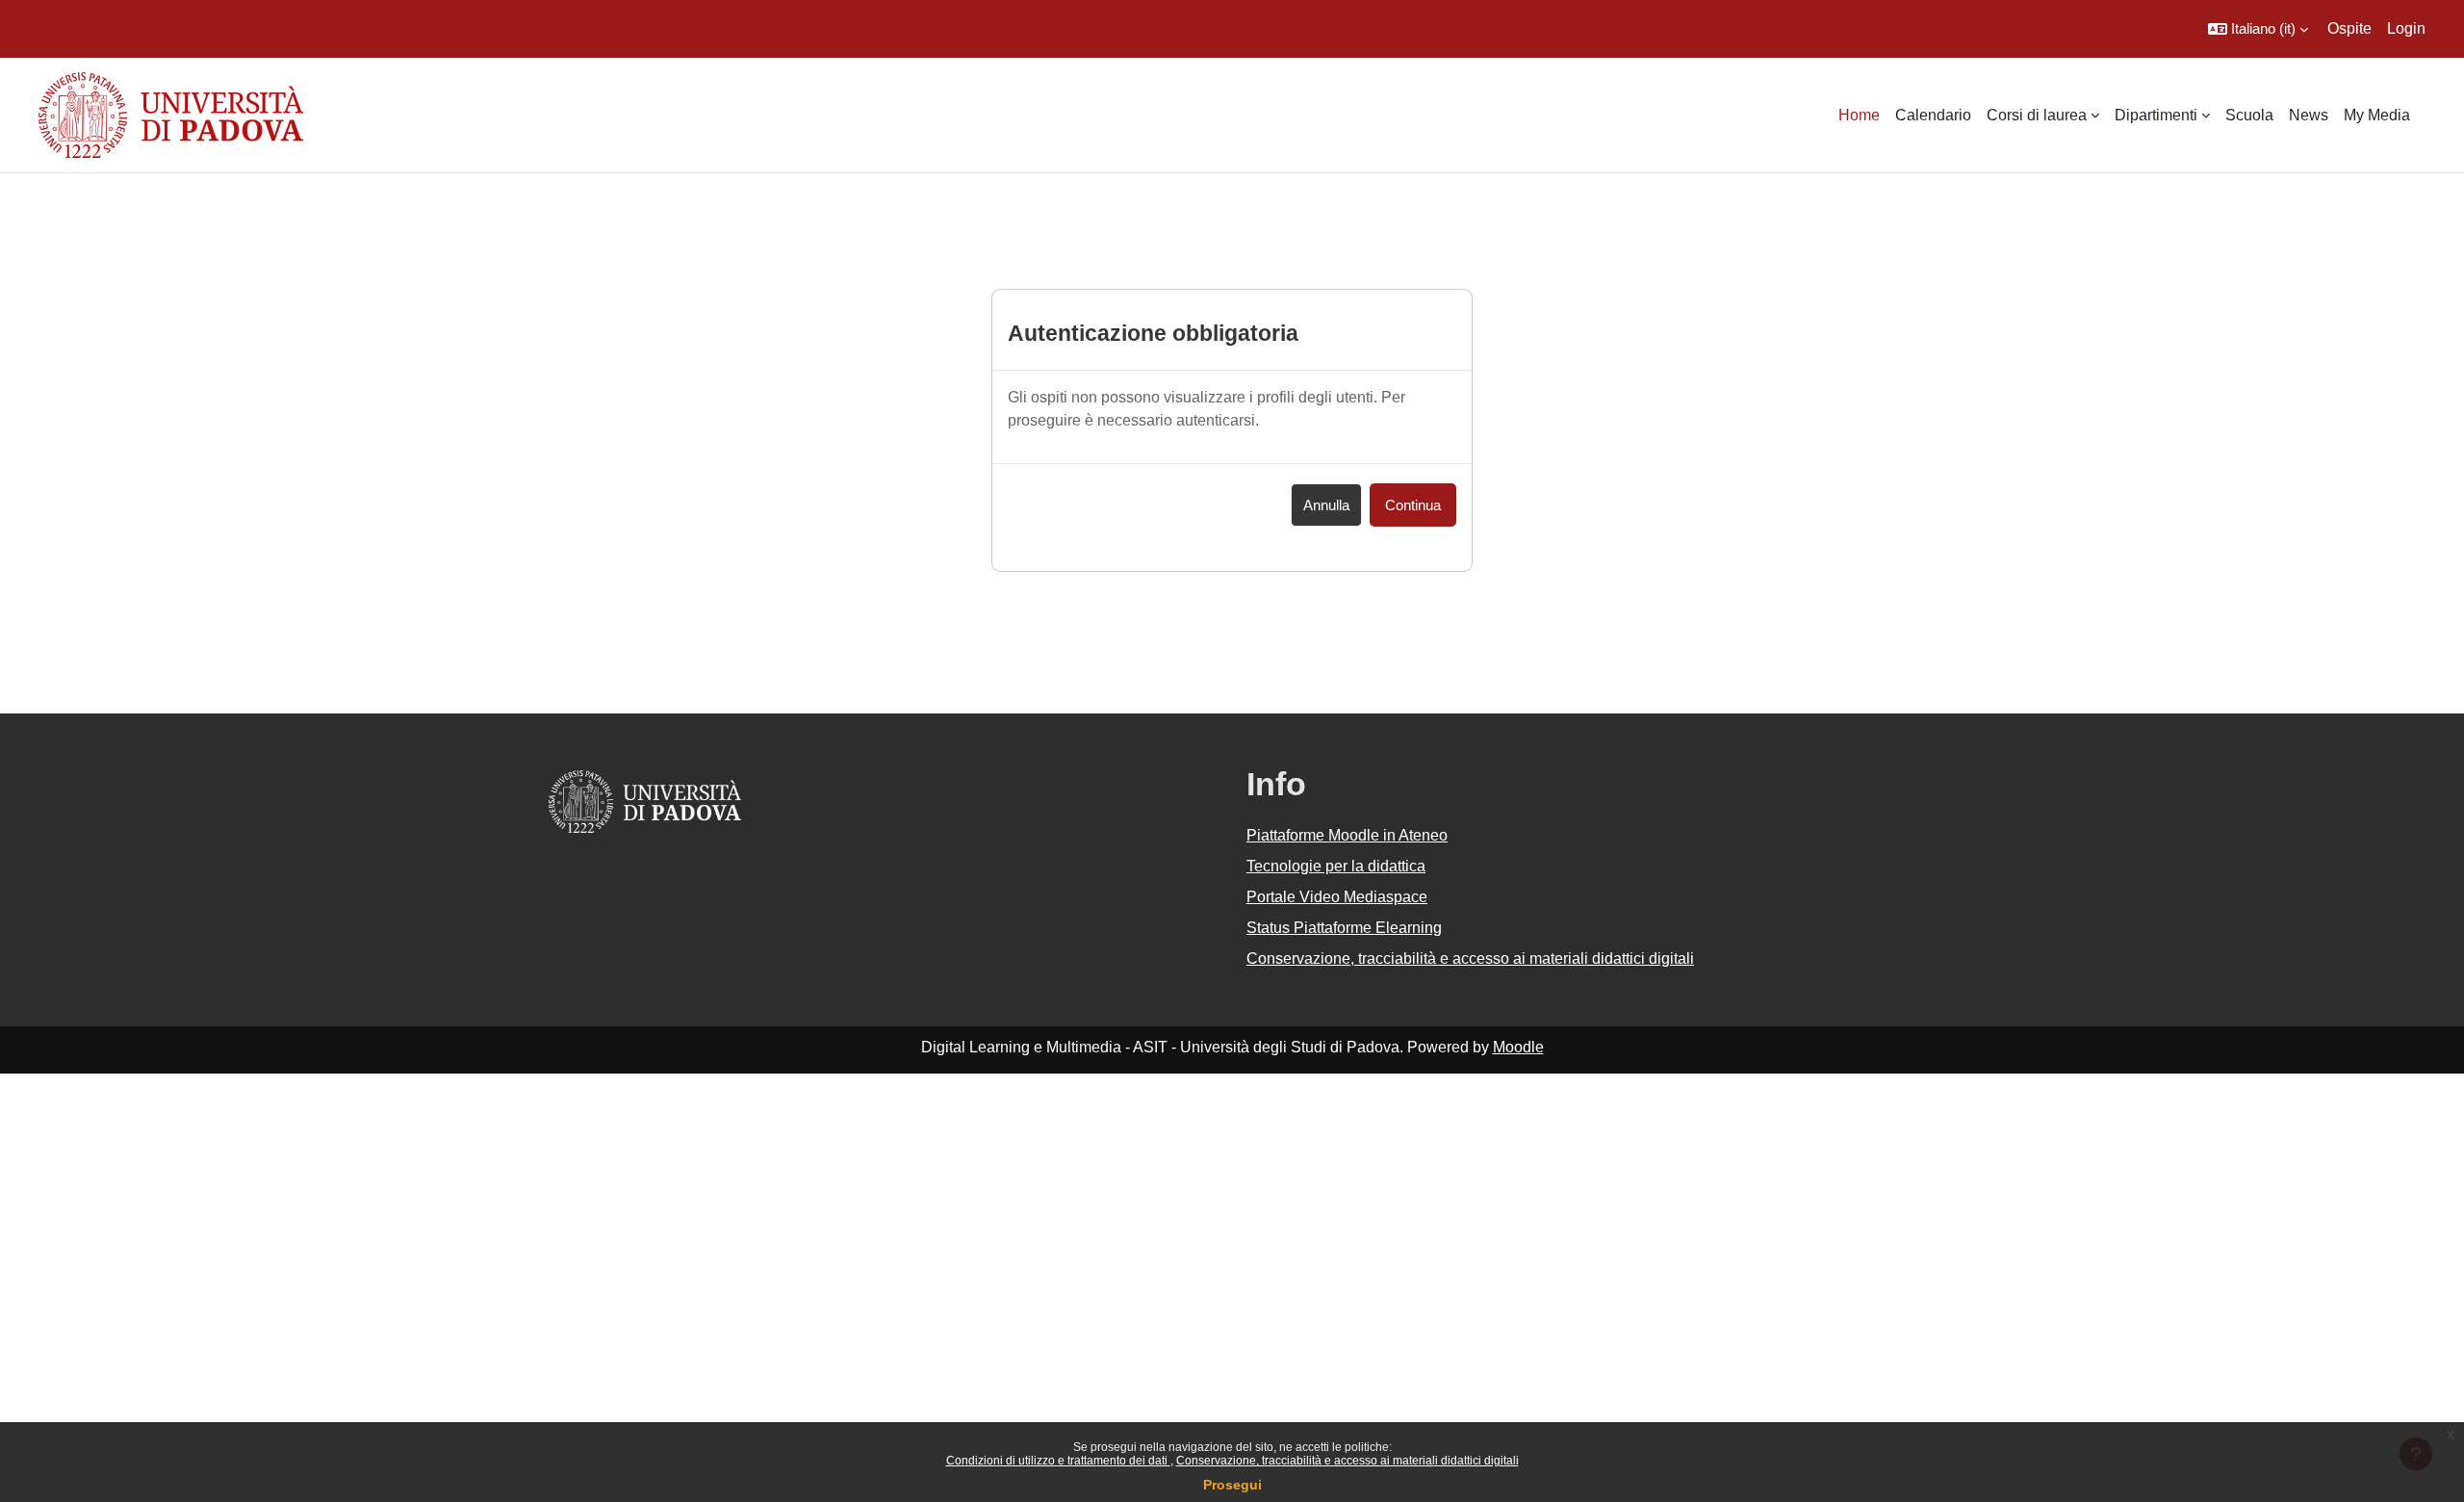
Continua (1413, 505)
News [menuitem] (2309, 115)
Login (2406, 28)
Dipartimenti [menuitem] (2156, 115)
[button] (2258, 29)
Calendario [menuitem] (1933, 115)
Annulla (1326, 505)
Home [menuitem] (1859, 115)
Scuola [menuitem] (2249, 115)
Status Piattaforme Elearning (1344, 928)
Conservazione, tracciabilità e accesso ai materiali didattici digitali (1347, 1461)
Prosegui (1232, 1485)
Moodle (1518, 1047)
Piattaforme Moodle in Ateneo (1347, 835)
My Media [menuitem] (2377, 115)
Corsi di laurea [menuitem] (2037, 115)
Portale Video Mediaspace (1337, 897)
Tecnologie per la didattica (1336, 866)
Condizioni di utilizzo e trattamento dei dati (1058, 1461)
